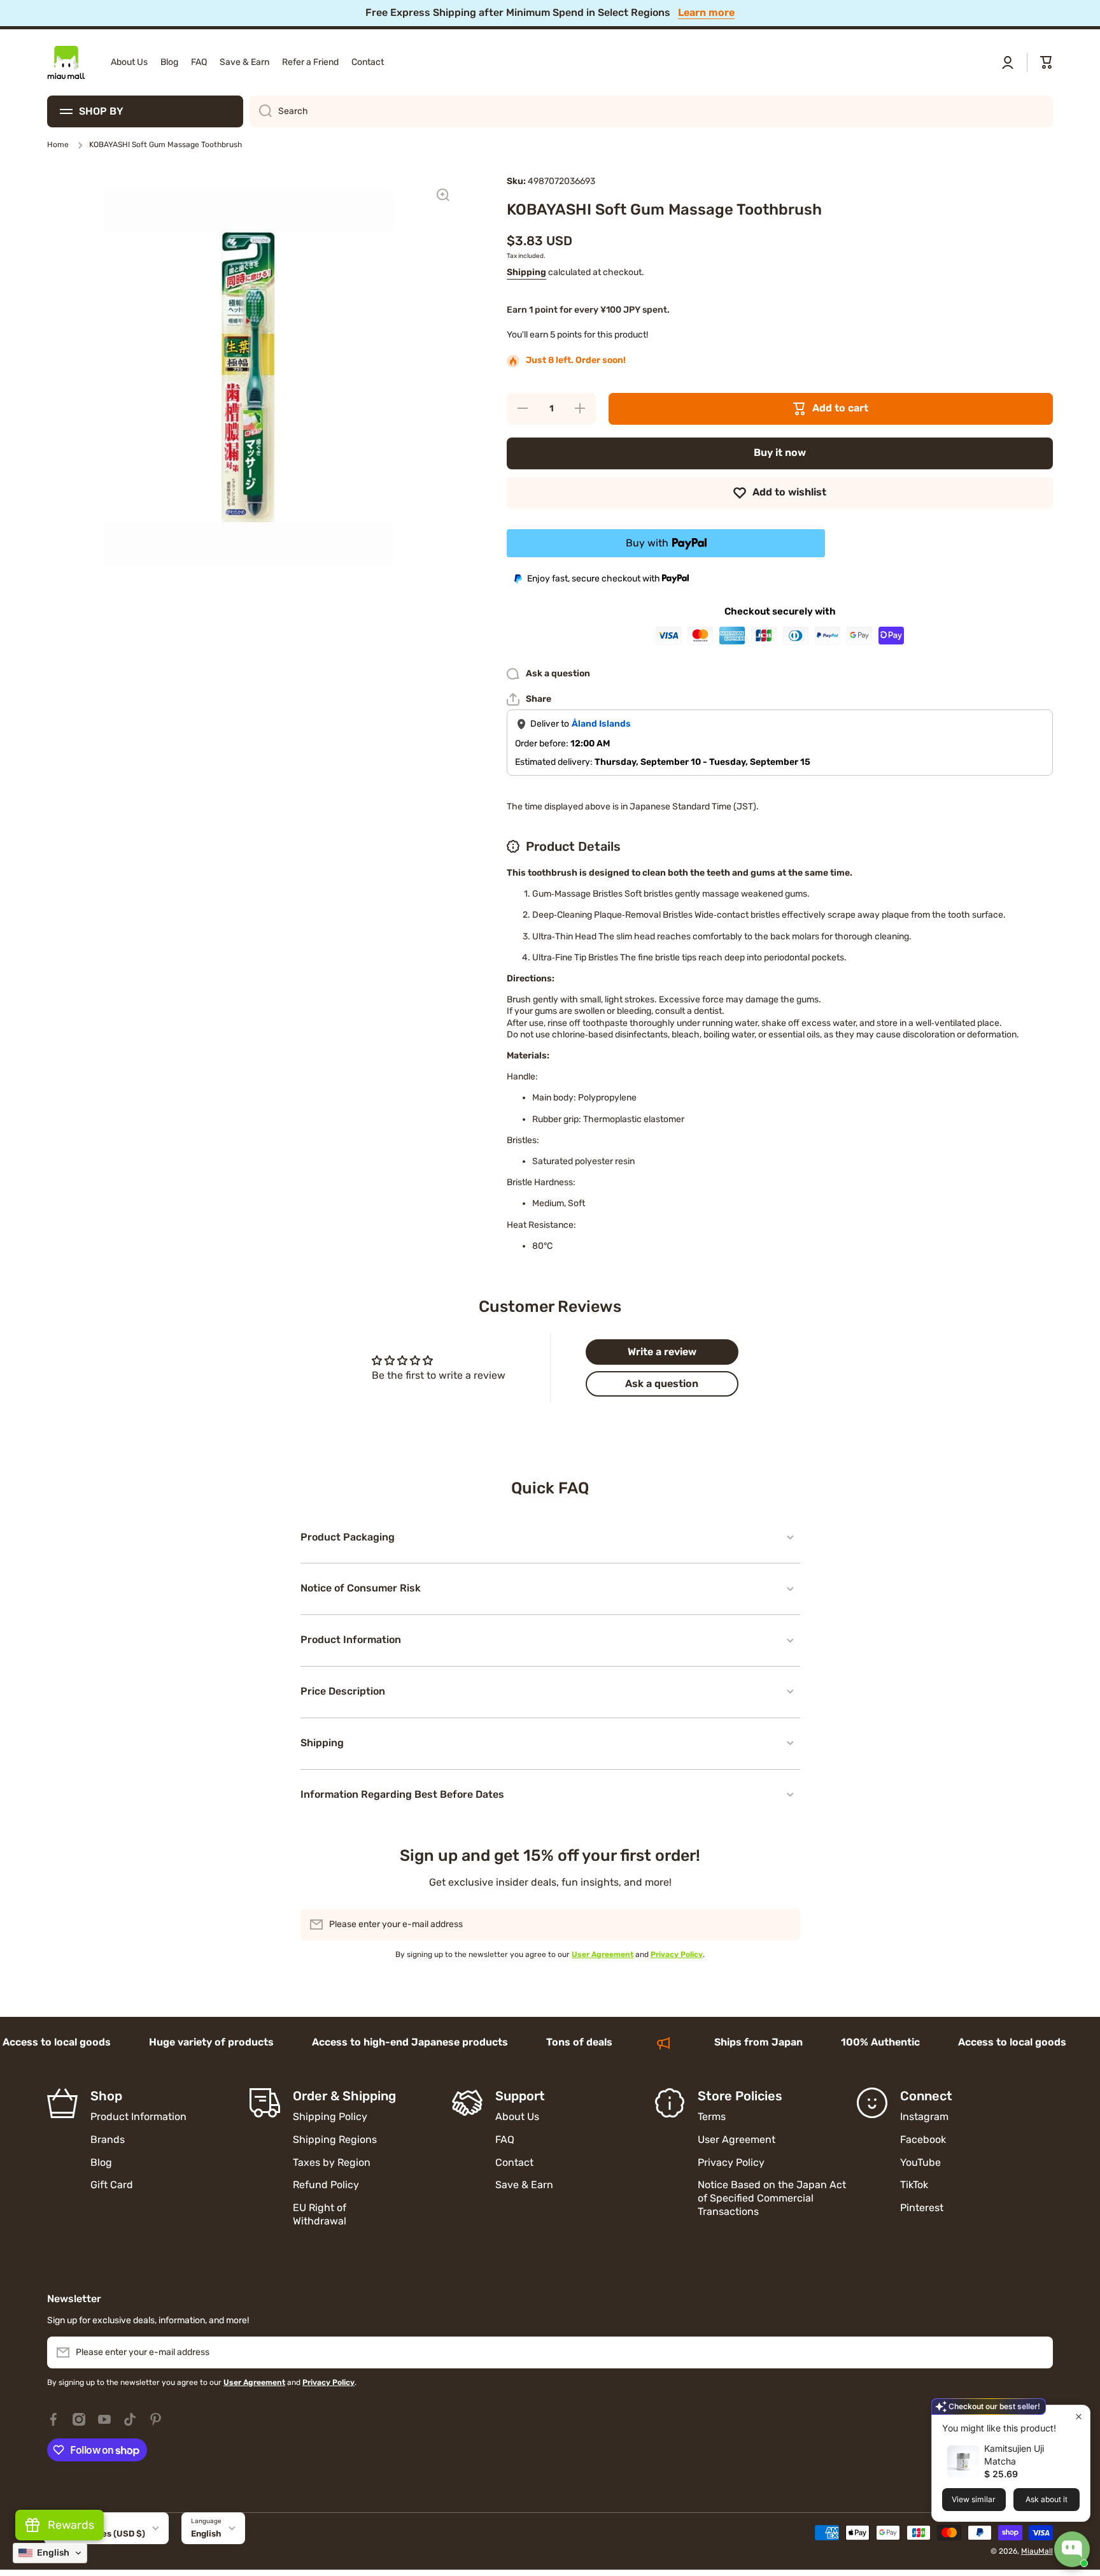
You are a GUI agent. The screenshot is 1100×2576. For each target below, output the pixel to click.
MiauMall (1037, 2551)
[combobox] (651, 111)
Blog (101, 2162)
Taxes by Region (332, 2162)
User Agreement (737, 2139)
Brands (108, 2139)
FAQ (505, 2139)
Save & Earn (524, 2185)
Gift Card (112, 2185)
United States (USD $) (99, 2534)
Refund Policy (326, 2185)
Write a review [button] (662, 1352)
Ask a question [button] (662, 1384)
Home (58, 145)
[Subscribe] (784, 1925)
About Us (517, 2117)
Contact (514, 2162)
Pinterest (922, 2208)
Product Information (138, 2117)
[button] (1047, 62)
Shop (106, 2096)
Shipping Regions (335, 2139)
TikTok (914, 2185)
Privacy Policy (731, 2162)
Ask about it (1047, 2499)
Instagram (924, 2117)
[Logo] (66, 62)
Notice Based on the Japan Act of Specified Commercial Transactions (772, 2198)
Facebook (923, 2139)
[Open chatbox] (1072, 2549)
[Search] (261, 111)
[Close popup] (1079, 2416)
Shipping (526, 272)
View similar (974, 2499)
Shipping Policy (330, 2117)
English (206, 2534)
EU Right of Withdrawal (321, 2214)
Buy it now (780, 452)
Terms (712, 2117)
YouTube (920, 2162)
